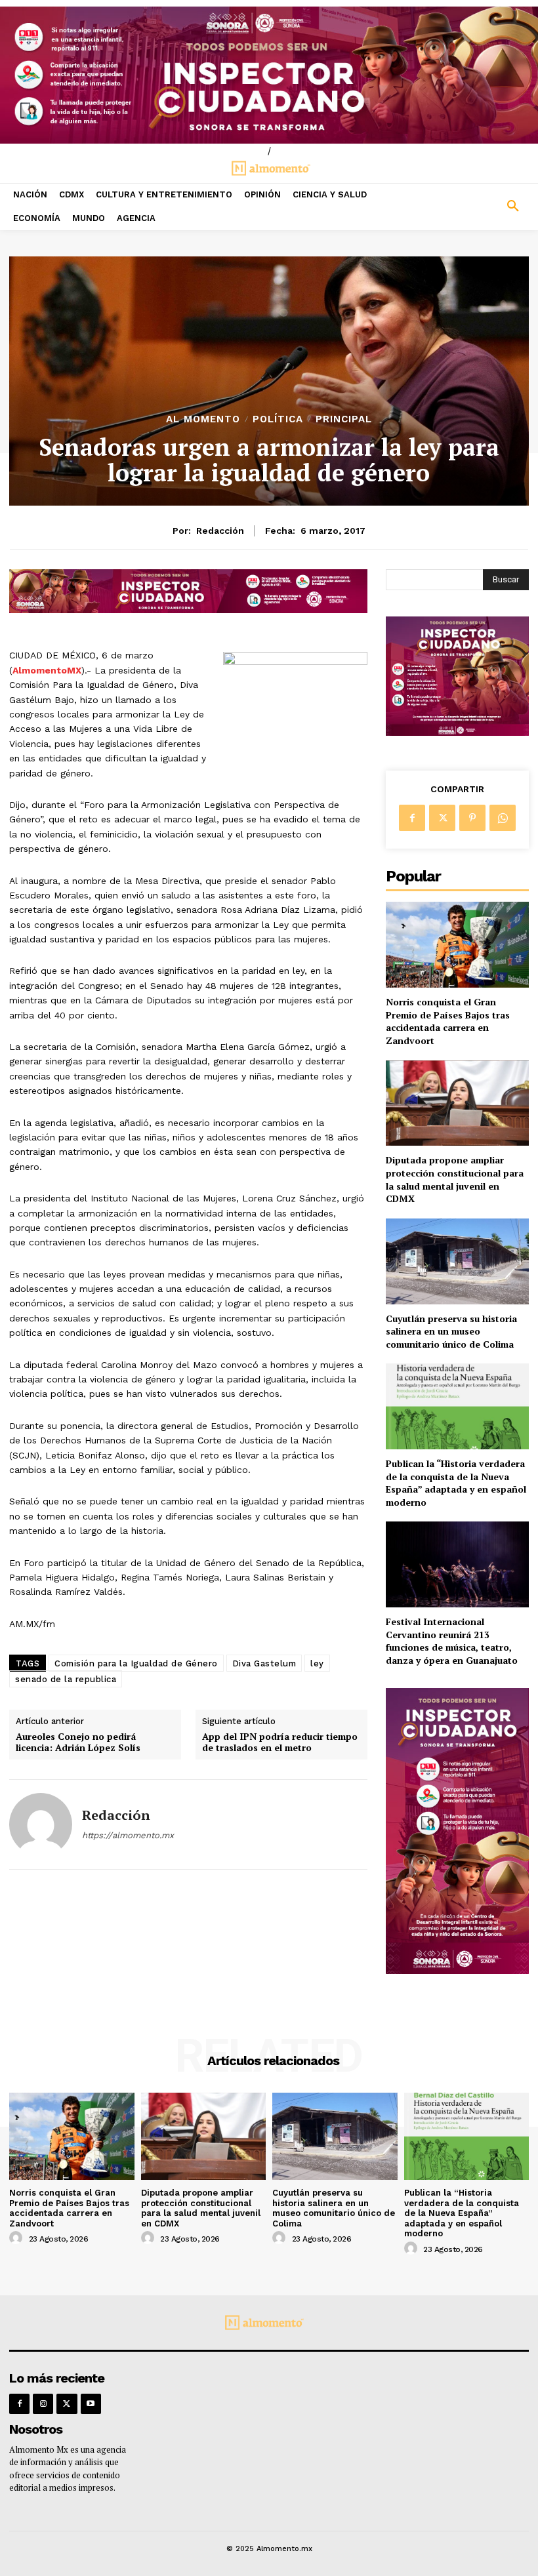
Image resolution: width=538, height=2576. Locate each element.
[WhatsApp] (503, 818)
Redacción (220, 531)
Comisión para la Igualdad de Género (136, 1663)
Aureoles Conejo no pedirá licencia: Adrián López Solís (78, 1742)
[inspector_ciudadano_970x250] (269, 75)
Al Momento (203, 419)
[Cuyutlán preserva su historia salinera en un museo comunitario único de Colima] (457, 1261)
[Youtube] (91, 2404)
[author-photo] (18, 2238)
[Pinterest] (472, 818)
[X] (442, 818)
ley (317, 1663)
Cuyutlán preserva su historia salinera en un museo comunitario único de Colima (451, 1331)
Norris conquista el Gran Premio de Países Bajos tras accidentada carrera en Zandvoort (448, 1021)
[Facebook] (412, 818)
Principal (344, 419)
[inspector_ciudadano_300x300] (457, 732)
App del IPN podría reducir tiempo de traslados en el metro (280, 1742)
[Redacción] (41, 1824)
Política (278, 419)
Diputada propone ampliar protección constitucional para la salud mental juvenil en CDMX (455, 1179)
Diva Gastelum (264, 1663)
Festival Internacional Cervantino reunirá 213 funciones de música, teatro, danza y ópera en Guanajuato (452, 1641)
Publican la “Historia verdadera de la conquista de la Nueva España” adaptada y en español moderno (456, 1483)
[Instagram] (43, 2404)
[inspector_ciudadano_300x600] (457, 1970)
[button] (471, 207)
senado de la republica (66, 1679)
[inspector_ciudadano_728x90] (188, 610)
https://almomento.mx (128, 1835)
